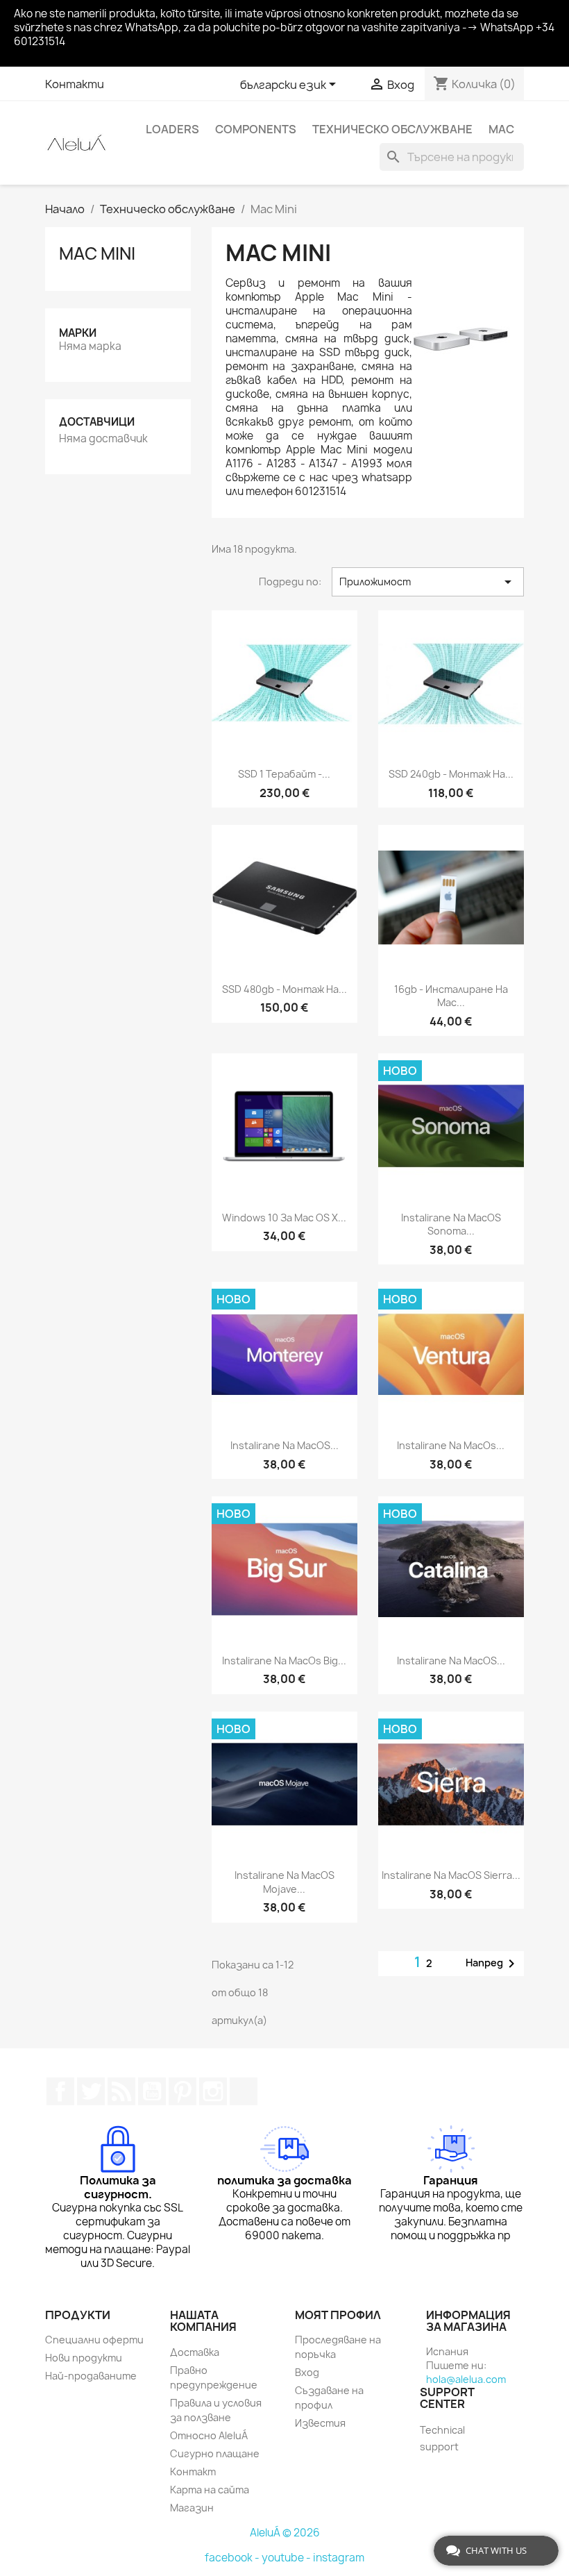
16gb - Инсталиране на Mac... (451, 996)
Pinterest (182, 2091)
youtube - (287, 2558)
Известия (320, 2423)
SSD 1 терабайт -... (284, 774)
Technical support (442, 2438)
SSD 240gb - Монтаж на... (451, 774)
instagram (339, 2558)
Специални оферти (94, 2340)
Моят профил (338, 2315)
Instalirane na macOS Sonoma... (451, 1224)
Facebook (60, 2091)
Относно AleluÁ (209, 2435)
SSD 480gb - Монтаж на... (284, 989)
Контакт (193, 2472)
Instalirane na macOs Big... (284, 1661)
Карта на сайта (210, 2490)
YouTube (152, 2091)
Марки (78, 333)
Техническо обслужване (392, 129)
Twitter (91, 2091)
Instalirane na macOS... (284, 1445)
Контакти (75, 84)
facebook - (233, 2558)
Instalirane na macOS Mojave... (284, 1882)
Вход (307, 2372)
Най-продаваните (91, 2376)
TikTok (244, 2091)
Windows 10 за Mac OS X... (284, 1218)
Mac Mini (97, 253)
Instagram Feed (213, 2091)
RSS (121, 2091)
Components (256, 129)
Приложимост (428, 582)
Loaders (172, 129)
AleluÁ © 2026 (285, 2533)
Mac (501, 129)
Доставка (195, 2352)
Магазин (192, 2508)
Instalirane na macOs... (451, 1445)
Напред (493, 1964)
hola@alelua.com (466, 2379)
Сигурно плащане (215, 2453)
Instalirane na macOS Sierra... (451, 1875)
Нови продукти (84, 2358)
